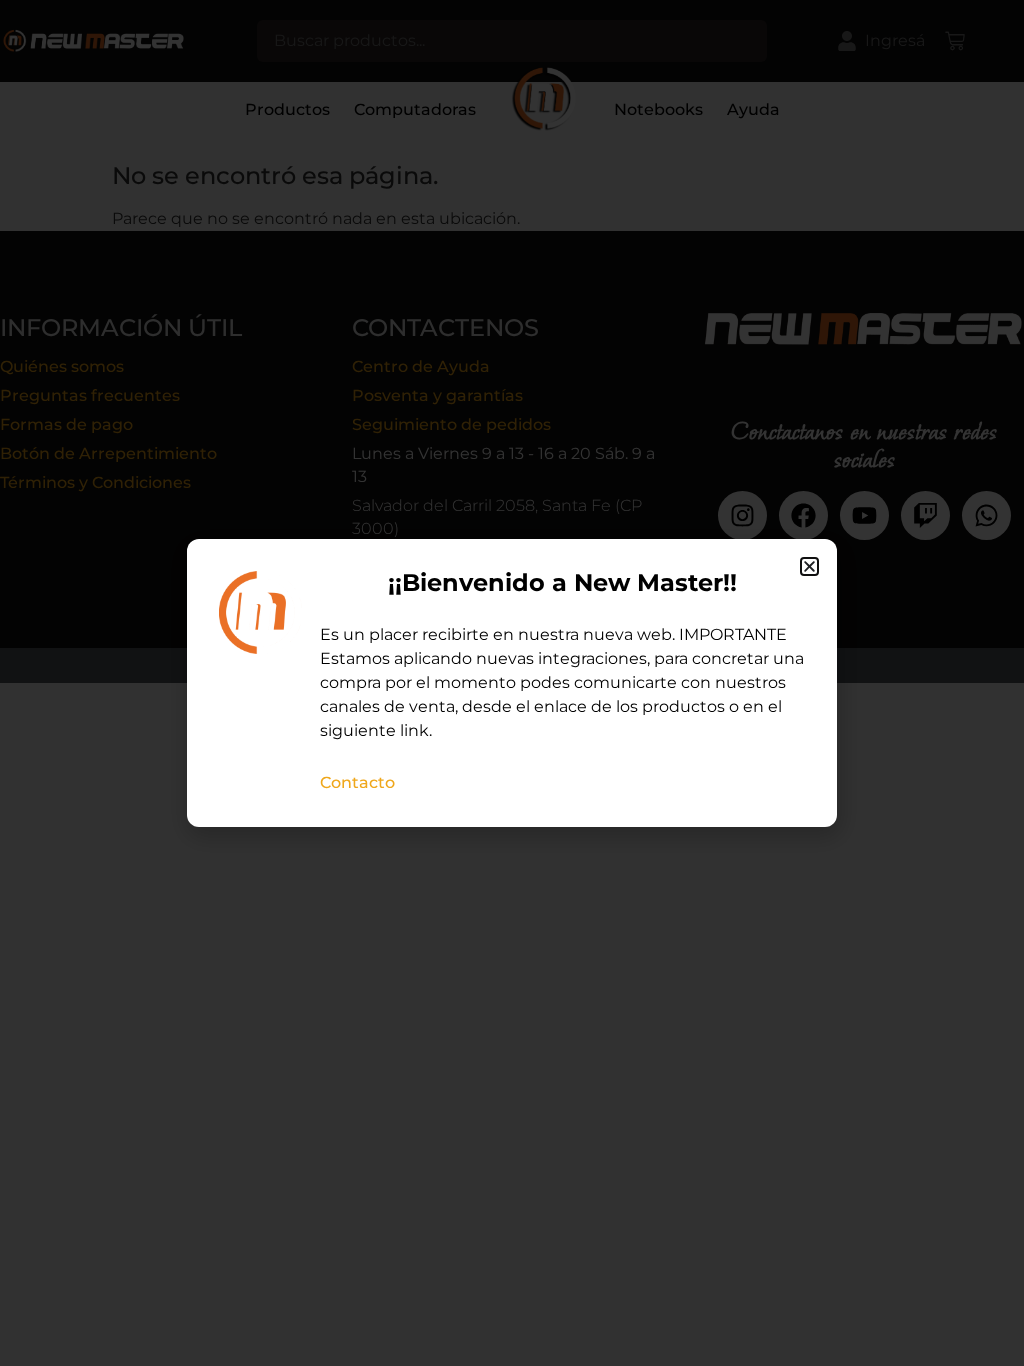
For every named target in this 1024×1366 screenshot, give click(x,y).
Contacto (357, 782)
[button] (809, 566)
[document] (512, 683)
